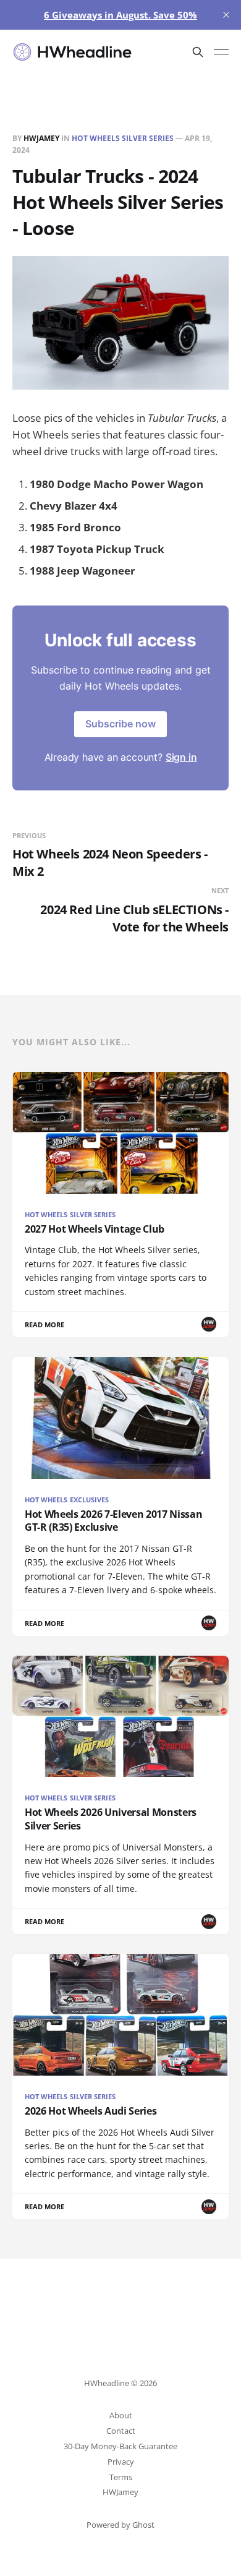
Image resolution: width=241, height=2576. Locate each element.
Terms (121, 2477)
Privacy (121, 2462)
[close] (226, 15)
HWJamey (41, 138)
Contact (121, 2431)
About (121, 2415)
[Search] (198, 52)
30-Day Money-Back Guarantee (120, 2446)
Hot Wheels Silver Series (123, 138)
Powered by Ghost (120, 2525)
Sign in (181, 757)
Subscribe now (120, 724)
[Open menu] (221, 52)
